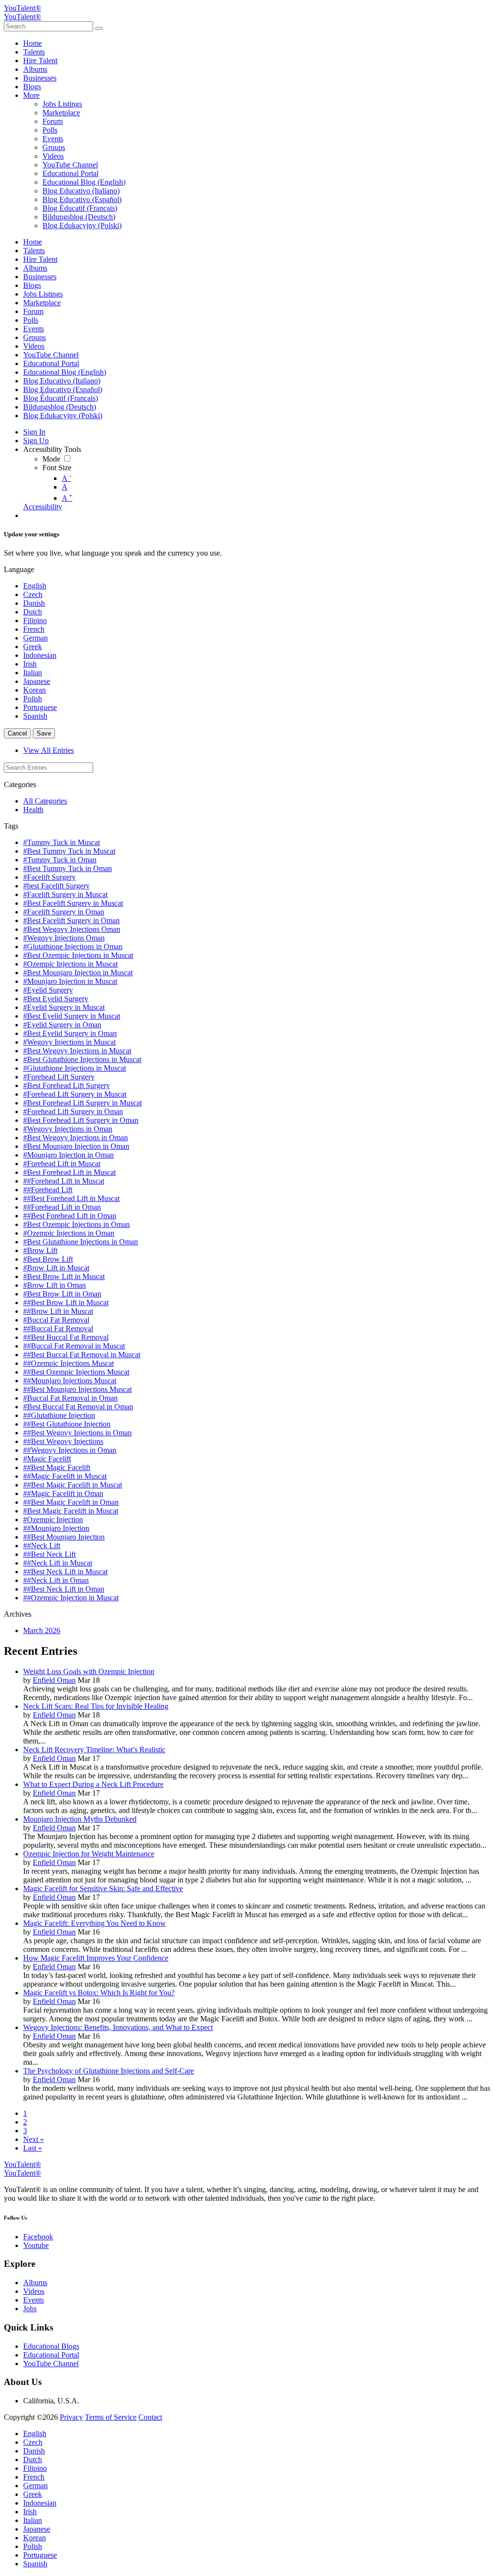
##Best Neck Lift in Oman (64, 1589)
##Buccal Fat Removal (58, 1329)
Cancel (17, 733)
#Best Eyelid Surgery (56, 999)
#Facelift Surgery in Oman (64, 912)
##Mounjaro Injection (56, 1528)
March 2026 (42, 1630)
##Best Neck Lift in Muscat (65, 1572)
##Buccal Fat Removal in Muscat (74, 1346)
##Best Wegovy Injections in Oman (77, 1433)
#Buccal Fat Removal (56, 1320)
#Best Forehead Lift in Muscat (69, 1172)
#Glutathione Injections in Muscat (75, 1068)
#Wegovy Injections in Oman (68, 1129)
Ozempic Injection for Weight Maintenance (89, 1854)
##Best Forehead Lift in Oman (70, 1216)
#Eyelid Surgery (48, 990)
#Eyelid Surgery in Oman (62, 1025)
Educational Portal (51, 2355)
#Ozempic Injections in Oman (69, 1233)
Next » (34, 2139)
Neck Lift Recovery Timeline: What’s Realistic (94, 1750)
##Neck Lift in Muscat (58, 1563)
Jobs (30, 2309)
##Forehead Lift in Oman (62, 1207)
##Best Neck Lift (49, 1554)
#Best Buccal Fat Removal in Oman (78, 1407)
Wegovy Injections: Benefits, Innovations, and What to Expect (118, 2027)
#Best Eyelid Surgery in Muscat (72, 1016)
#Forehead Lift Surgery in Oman (73, 1111)
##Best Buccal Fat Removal (66, 1337)
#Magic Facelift (47, 1459)
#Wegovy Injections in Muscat (69, 1042)
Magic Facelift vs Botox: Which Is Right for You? (99, 1993)
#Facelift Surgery (49, 877)
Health (33, 810)
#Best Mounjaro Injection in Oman (76, 1146)
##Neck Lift (42, 1546)
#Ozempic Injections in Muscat (70, 964)
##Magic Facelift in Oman (63, 1493)
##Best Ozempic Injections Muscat (76, 1372)
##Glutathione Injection (59, 1415)
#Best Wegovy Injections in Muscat (77, 1051)
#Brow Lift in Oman (55, 1285)
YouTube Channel (51, 2364)
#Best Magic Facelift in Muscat (71, 1511)
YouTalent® (22, 8)
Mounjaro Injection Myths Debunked (80, 1819)
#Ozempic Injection (53, 1520)
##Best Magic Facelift (57, 1467)
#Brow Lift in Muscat (56, 1268)
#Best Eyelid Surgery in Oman (70, 1033)
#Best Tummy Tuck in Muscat (69, 851)
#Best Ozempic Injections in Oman (76, 1224)
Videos (34, 2291)
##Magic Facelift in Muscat (65, 1476)
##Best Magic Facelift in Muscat (73, 1485)
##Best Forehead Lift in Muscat (71, 1198)
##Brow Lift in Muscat (58, 1311)
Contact (150, 2417)
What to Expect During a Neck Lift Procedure (93, 1784)
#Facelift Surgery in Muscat (65, 894)
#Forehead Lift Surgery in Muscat (75, 1094)
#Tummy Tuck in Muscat (62, 842)
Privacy (71, 2417)
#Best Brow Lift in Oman (62, 1294)
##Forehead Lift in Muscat (64, 1181)
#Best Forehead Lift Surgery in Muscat (82, 1103)
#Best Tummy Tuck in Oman (68, 868)
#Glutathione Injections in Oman (73, 947)
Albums (35, 2283)
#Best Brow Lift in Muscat (64, 1276)
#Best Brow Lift (48, 1259)
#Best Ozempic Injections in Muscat (78, 955)
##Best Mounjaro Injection (64, 1537)
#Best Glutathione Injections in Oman (81, 1242)
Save (44, 733)
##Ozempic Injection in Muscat (71, 1598)
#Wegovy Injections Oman (64, 938)
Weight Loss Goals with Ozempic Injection (89, 1671)
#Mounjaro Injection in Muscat (70, 981)
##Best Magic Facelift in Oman (71, 1502)
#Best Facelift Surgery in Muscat (73, 903)
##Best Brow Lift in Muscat (66, 1302)
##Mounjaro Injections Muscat (70, 1381)
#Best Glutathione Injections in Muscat (82, 1059)
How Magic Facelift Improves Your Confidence (96, 1958)
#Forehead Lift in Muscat (62, 1164)
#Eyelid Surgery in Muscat (64, 1007)
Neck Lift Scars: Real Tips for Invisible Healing (96, 1706)
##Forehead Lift (48, 1190)
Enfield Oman (54, 1680)
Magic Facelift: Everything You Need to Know (95, 1923)
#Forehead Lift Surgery (59, 1077)
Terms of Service (111, 2417)
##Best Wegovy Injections (63, 1441)
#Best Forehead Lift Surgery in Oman (81, 1120)
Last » (33, 2148)
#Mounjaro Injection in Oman (69, 1155)
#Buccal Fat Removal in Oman (70, 1398)
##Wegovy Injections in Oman (70, 1450)
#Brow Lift (40, 1250)
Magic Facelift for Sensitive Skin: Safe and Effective (103, 1888)
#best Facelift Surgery (56, 886)
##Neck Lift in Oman (56, 1580)
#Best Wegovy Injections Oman (72, 929)
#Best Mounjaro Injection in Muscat (78, 973)
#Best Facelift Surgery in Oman (71, 920)
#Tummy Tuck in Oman (60, 860)
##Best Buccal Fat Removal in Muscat (82, 1355)
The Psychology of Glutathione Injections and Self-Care (109, 2071)
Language (19, 569)
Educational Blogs (51, 2346)
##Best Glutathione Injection (67, 1424)
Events (34, 2300)
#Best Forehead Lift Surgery (67, 1085)
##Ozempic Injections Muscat (69, 1363)
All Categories (45, 801)
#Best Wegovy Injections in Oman (75, 1138)
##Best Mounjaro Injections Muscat (77, 1389)
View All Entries (48, 750)
